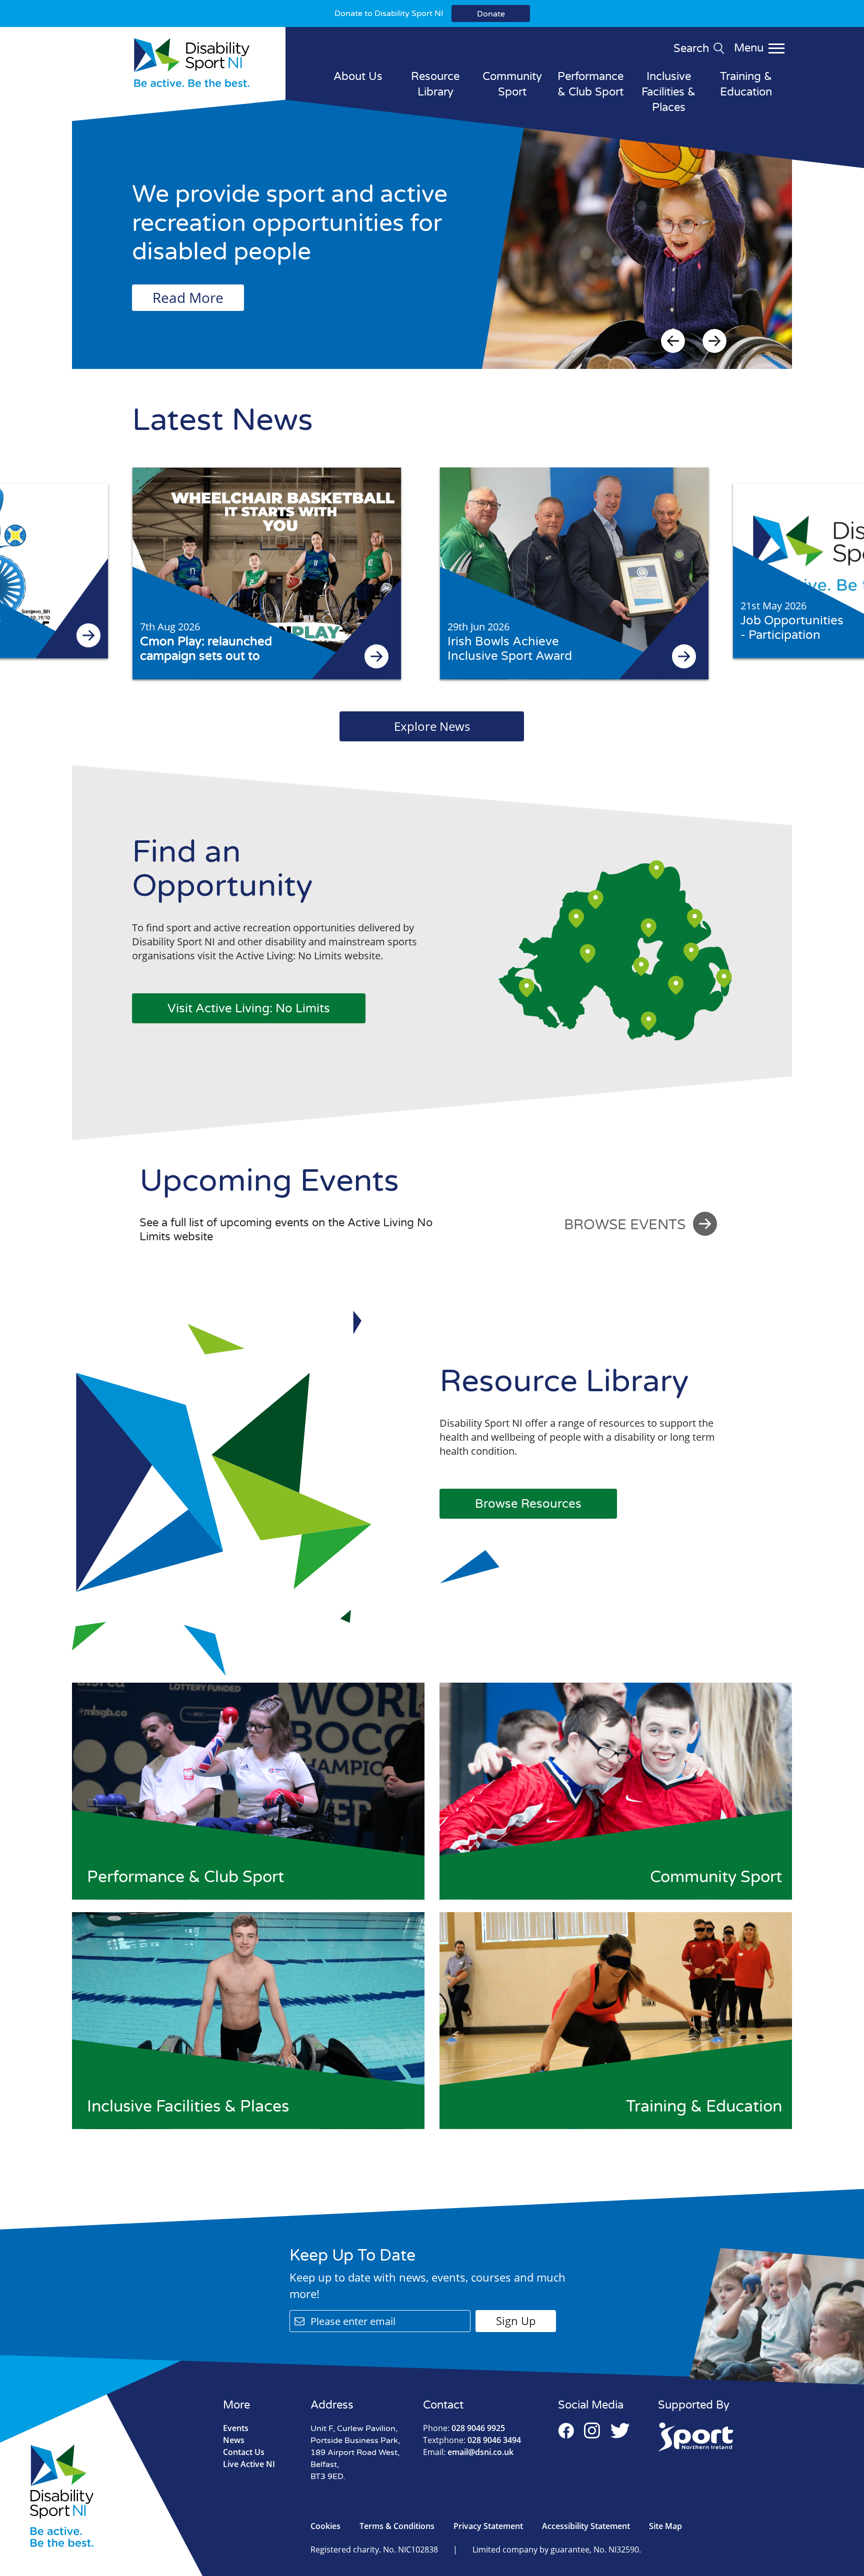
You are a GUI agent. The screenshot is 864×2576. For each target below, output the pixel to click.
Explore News (432, 726)
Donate (491, 14)
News (234, 2440)
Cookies (325, 2526)
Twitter (620, 2431)
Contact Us (244, 2452)
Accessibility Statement (586, 2526)
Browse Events (625, 1225)
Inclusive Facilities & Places (668, 92)
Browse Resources (528, 1504)
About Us (358, 76)
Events (236, 2428)
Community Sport (512, 84)
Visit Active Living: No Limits (249, 1009)
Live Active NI (249, 2464)
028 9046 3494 (472, 2440)
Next (714, 341)
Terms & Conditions (397, 2526)
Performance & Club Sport (590, 84)
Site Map (665, 2526)
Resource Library (435, 84)
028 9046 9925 (464, 2428)
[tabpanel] (432, 244)
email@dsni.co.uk (468, 2452)
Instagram (592, 2431)
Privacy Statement (488, 2526)
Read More (188, 297)
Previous (673, 341)
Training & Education (746, 84)
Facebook (566, 2431)
